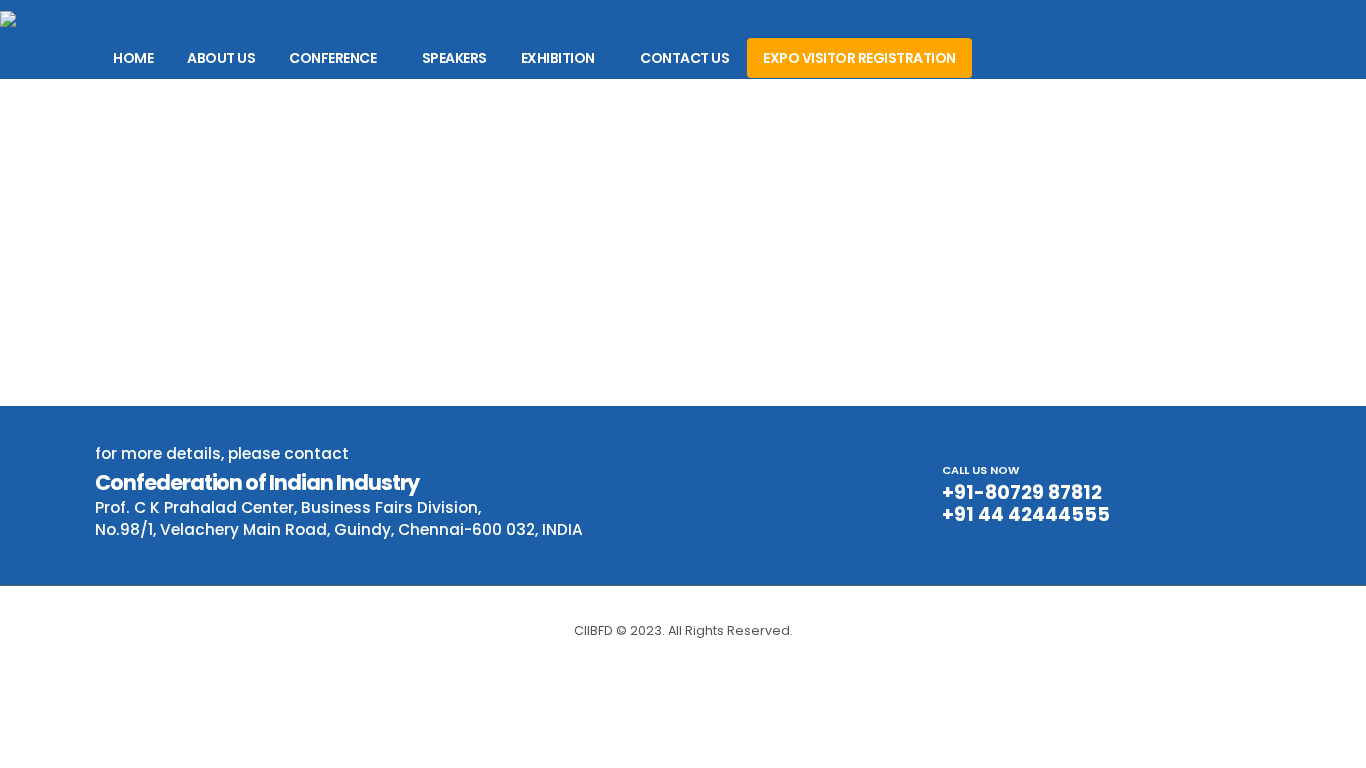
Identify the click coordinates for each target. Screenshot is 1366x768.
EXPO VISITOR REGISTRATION (859, 58)
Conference (332, 58)
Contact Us (684, 58)
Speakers (454, 58)
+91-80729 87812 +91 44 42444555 (1026, 504)
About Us (221, 58)
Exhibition (558, 58)
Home (133, 58)
